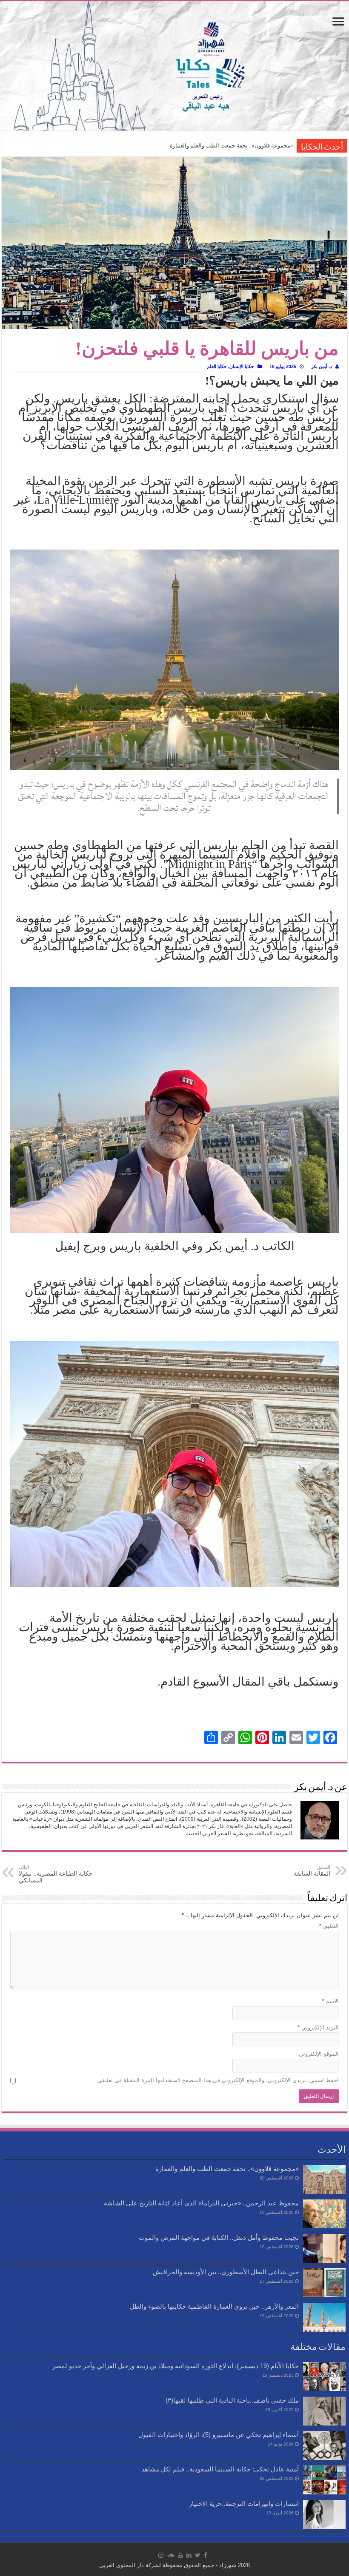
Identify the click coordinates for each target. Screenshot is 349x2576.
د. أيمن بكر (322, 366)
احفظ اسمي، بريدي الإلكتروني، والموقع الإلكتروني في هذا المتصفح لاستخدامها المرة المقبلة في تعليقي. (217, 2080)
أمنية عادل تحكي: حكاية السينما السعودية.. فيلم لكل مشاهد (220, 2469)
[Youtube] (180, 2555)
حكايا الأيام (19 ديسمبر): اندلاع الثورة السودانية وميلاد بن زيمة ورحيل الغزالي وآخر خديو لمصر (176, 2366)
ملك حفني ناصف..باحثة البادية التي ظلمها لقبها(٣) (232, 2400)
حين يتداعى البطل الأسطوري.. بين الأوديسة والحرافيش (226, 2272)
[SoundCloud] (171, 2555)
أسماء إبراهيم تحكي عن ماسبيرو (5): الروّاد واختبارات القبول (219, 2435)
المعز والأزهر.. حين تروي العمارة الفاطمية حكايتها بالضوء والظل (214, 2306)
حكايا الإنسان (242, 366)
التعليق (329, 1926)
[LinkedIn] (189, 2555)
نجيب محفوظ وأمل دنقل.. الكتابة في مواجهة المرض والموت (219, 2237)
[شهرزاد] (174, 66)
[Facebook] (206, 2555)
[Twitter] (198, 2555)
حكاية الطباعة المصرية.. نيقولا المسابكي (56, 1874)
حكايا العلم (217, 366)
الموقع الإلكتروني (319, 2054)
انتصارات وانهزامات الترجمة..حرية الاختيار (244, 2504)
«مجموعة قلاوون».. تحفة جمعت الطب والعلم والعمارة (232, 146)
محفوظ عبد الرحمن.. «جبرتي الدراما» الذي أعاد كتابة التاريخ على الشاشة (201, 2203)
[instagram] (161, 2555)
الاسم (330, 2001)
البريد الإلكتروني (318, 2028)
